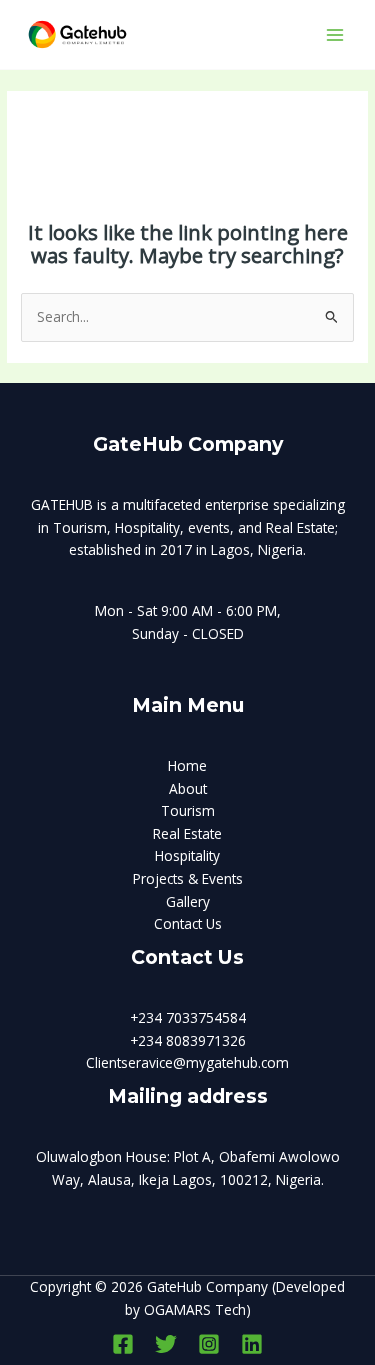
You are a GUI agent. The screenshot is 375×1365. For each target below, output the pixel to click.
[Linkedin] (252, 1344)
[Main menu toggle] (335, 34)
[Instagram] (209, 1344)
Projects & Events (188, 878)
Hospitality (187, 855)
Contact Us (188, 923)
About (188, 788)
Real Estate (187, 833)
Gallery (188, 901)
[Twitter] (166, 1344)
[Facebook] (123, 1344)
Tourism (188, 810)
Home (187, 765)
